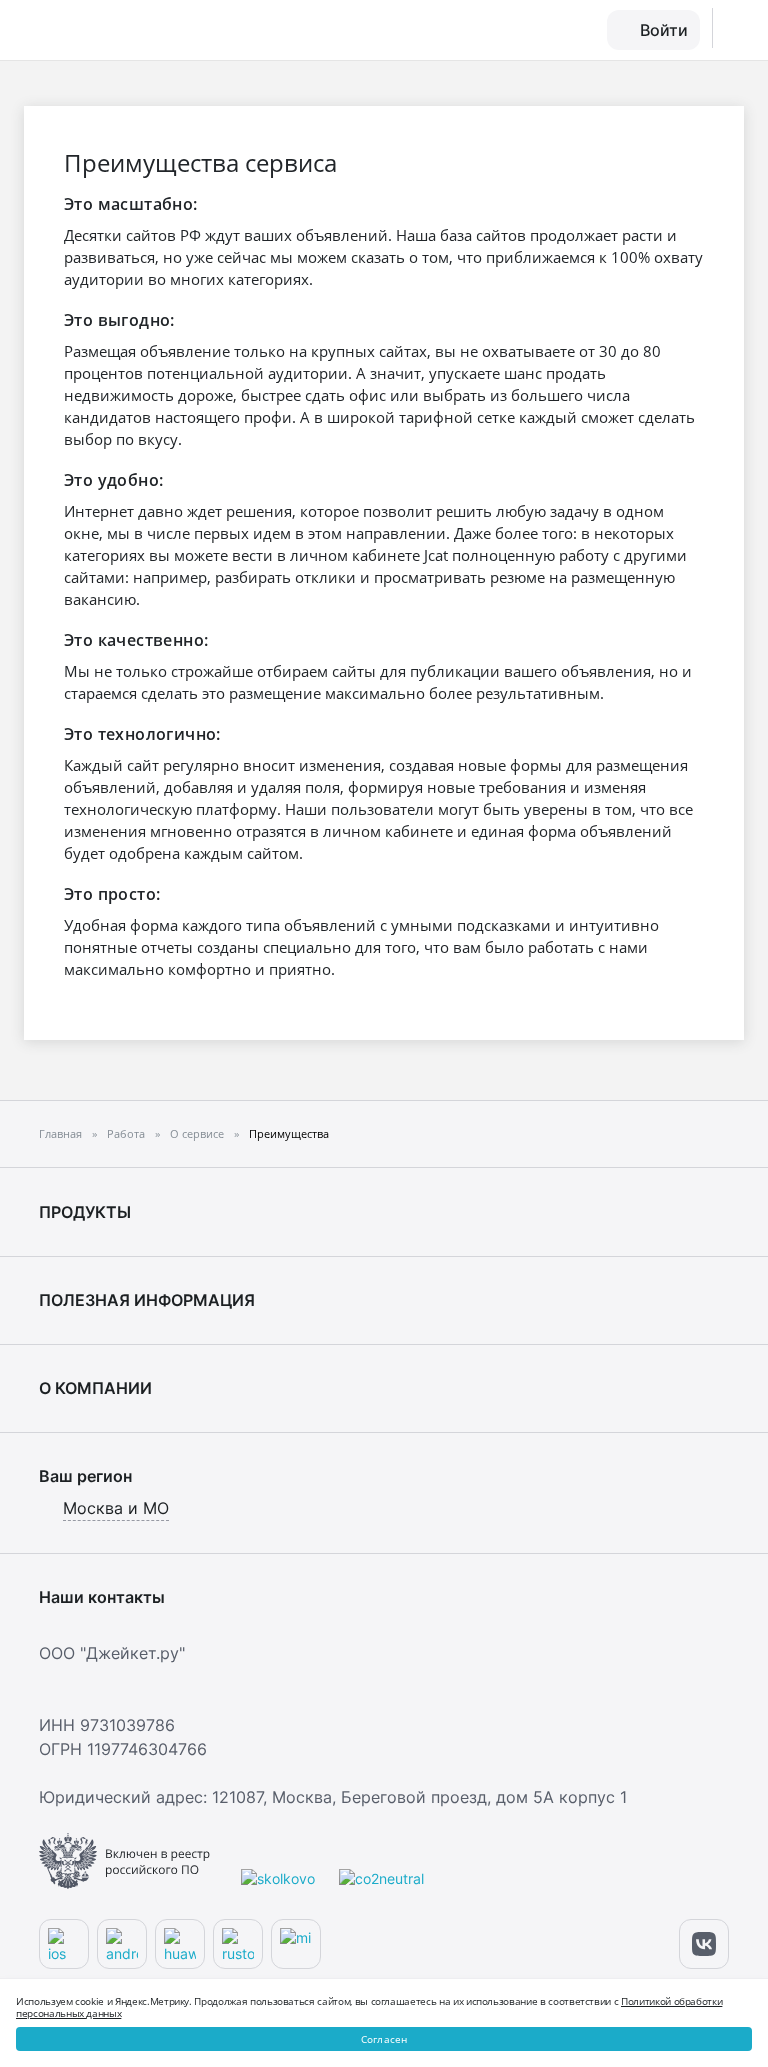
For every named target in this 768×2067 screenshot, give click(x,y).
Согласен (384, 2039)
